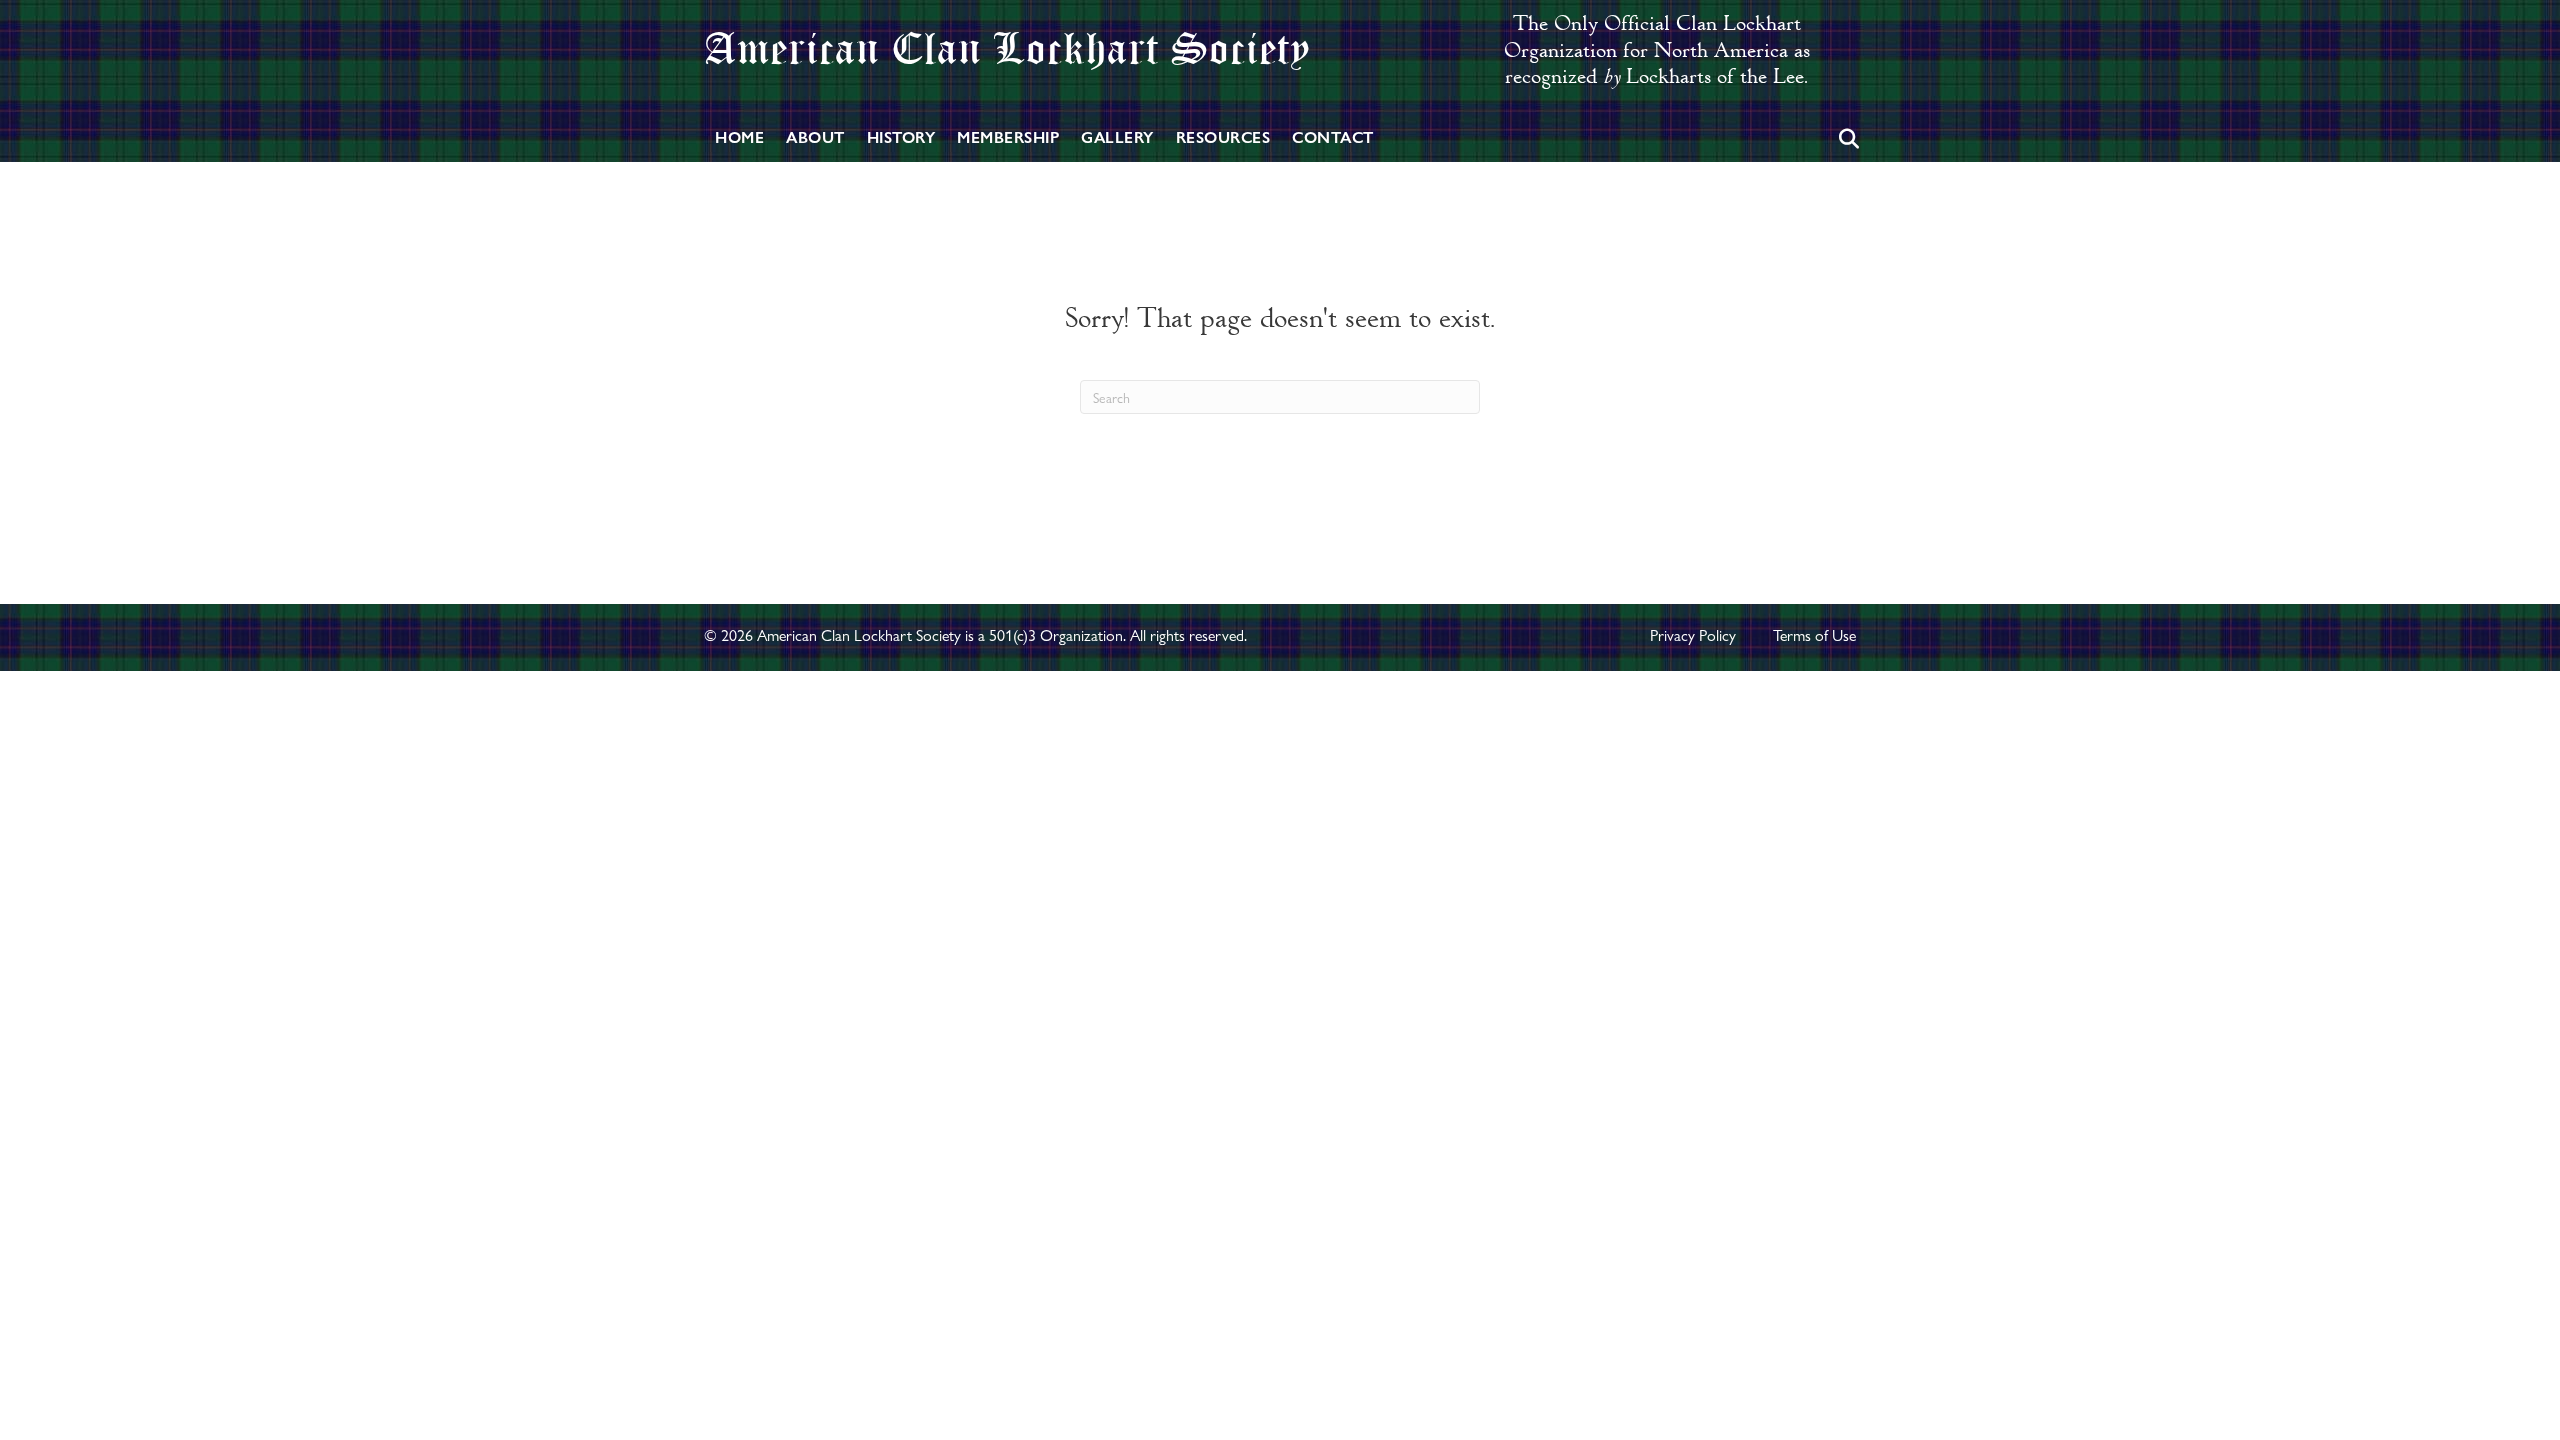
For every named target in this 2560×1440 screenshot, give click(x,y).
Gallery (1117, 137)
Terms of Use (1814, 635)
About (815, 137)
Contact (1333, 137)
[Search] (1843, 139)
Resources (1223, 137)
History (901, 137)
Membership (1008, 137)
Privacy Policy (1693, 635)
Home (739, 137)
